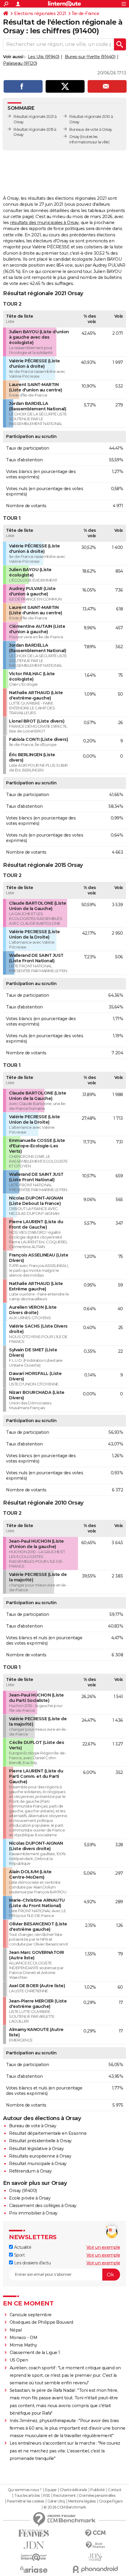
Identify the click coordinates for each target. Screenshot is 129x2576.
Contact (115, 2490)
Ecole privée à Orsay (30, 2198)
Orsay (74, 137)
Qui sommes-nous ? (25, 2490)
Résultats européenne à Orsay (40, 2156)
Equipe (51, 2490)
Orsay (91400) (23, 2191)
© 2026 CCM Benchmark (65, 2507)
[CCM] (95, 2533)
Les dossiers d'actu (32, 2263)
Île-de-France (86, 13)
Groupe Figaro (111, 2501)
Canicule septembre (31, 2315)
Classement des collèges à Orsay (43, 2206)
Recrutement (64, 2496)
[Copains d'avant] (34, 2557)
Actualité (22, 2247)
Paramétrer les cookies (25, 2501)
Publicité (97, 2490)
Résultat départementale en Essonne (48, 2133)
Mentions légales (82, 2501)
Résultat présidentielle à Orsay (40, 2141)
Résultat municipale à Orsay (38, 2164)
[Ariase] (34, 2569)
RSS (46, 2496)
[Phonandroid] (95, 2569)
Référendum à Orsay (30, 2171)
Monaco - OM (24, 2338)
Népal (16, 2330)
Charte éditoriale (73, 2490)
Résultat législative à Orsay (36, 2149)
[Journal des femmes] (34, 2533)
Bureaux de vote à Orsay (91, 129)
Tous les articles (27, 2496)
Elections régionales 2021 (40, 13)
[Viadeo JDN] (95, 2557)
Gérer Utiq (56, 2501)
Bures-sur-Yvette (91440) (90, 57)
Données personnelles (97, 2496)
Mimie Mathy (23, 2345)
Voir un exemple (103, 2247)
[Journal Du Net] (34, 2545)
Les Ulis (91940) (44, 57)
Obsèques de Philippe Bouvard (41, 2322)
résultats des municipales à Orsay (44, 223)
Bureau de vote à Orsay (33, 2126)
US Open (19, 2360)
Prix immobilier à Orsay (33, 2213)
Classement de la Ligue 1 (35, 2353)
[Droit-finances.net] (95, 2545)
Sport (19, 2255)
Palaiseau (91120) (20, 63)
